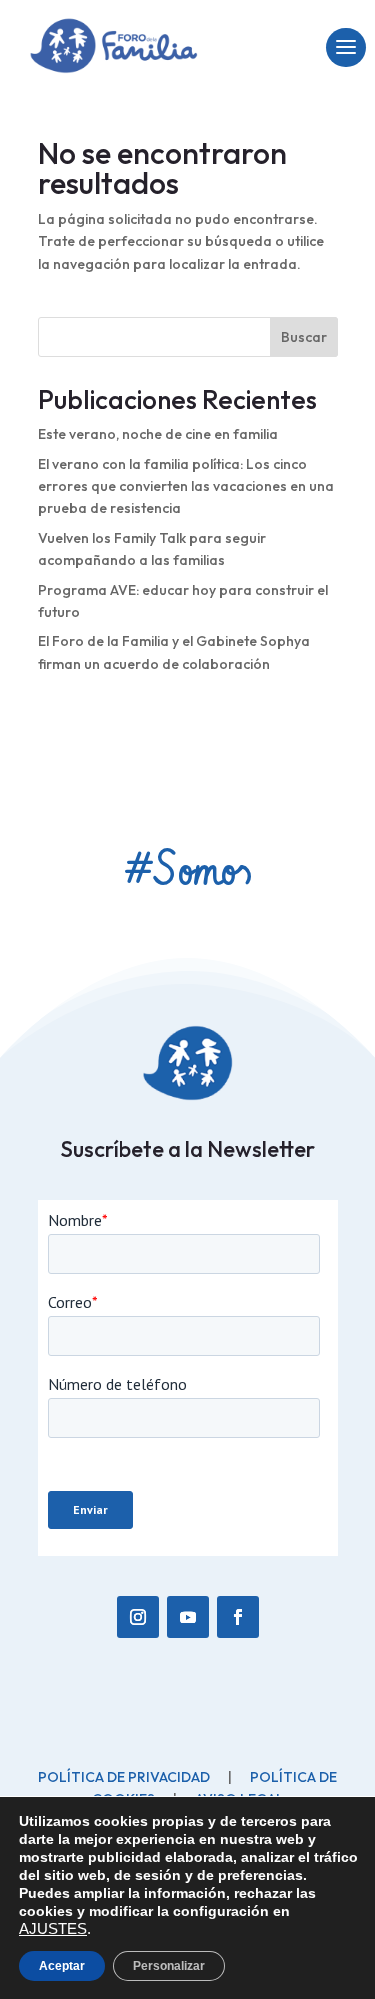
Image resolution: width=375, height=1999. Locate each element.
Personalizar (169, 1966)
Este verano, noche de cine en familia (158, 434)
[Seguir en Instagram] (138, 1540)
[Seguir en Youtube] (188, 1540)
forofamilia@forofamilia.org (135, 1753)
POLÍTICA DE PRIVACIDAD (124, 1700)
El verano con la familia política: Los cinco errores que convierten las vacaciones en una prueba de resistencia (186, 486)
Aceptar (62, 1966)
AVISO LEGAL (239, 1722)
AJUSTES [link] (53, 1929)
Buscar (304, 337)
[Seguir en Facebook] (238, 1540)
